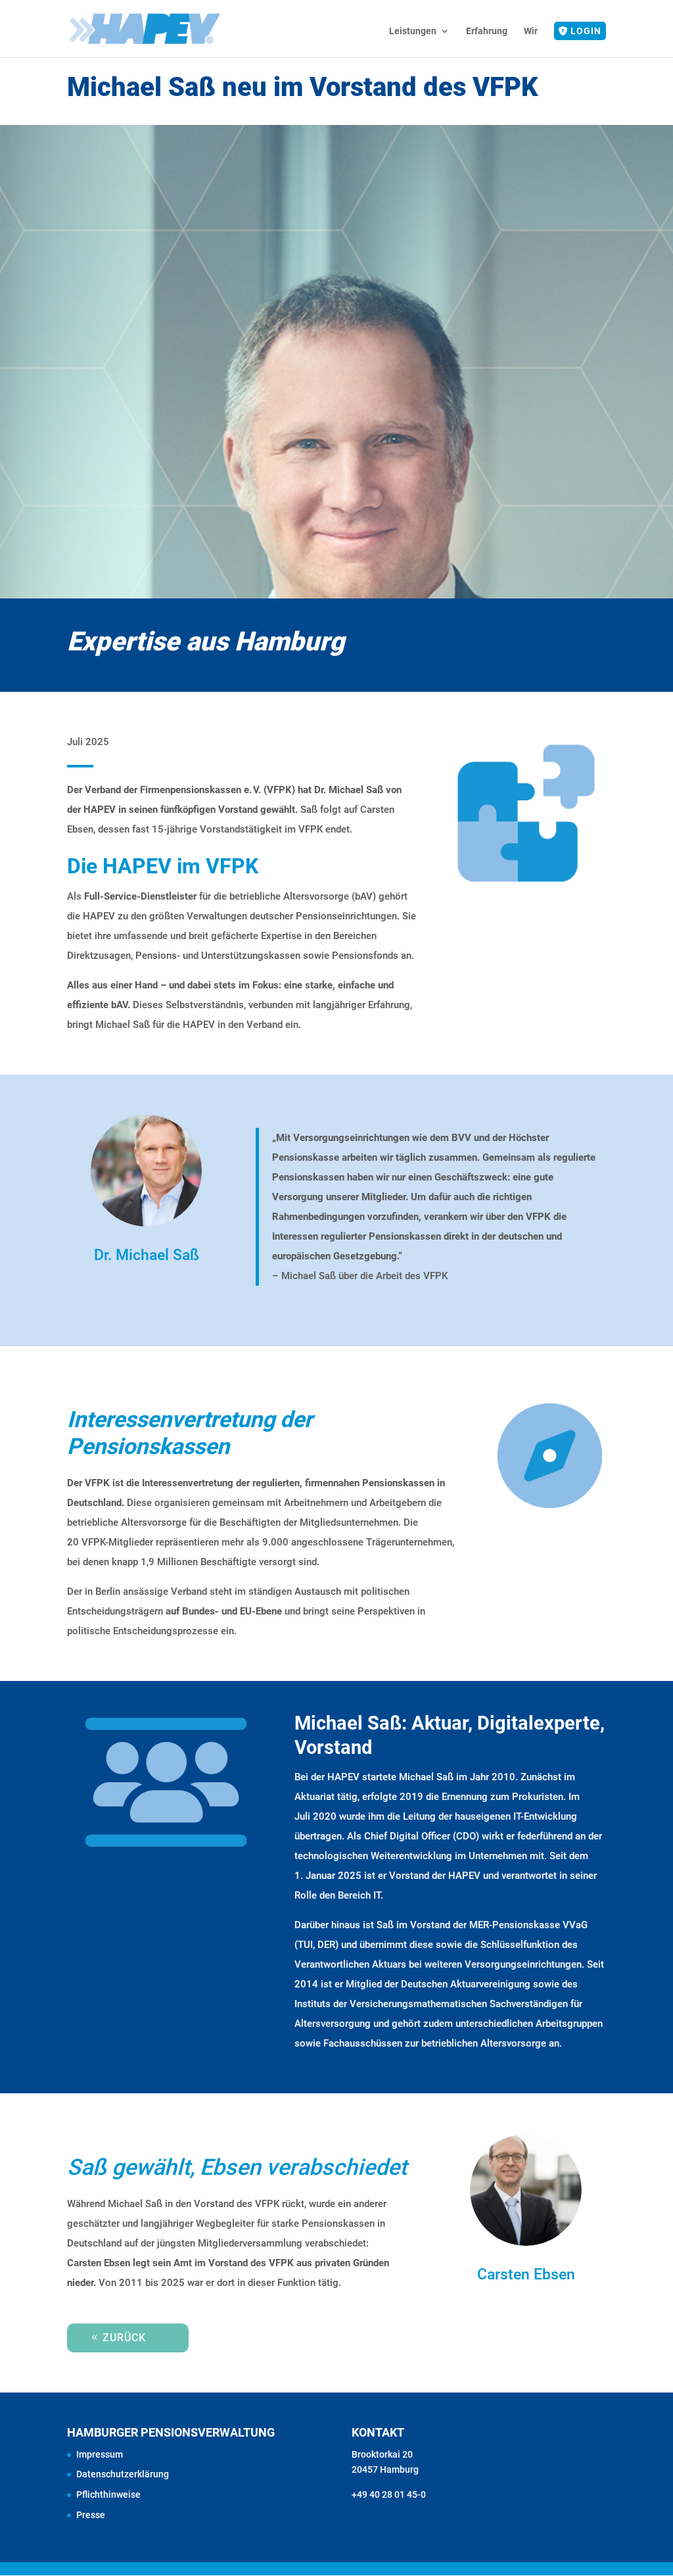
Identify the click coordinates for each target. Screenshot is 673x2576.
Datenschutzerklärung (123, 2474)
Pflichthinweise (108, 2494)
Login (586, 31)
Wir (531, 31)
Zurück (124, 2338)
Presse (91, 2515)
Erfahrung (487, 31)
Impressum (100, 2454)
